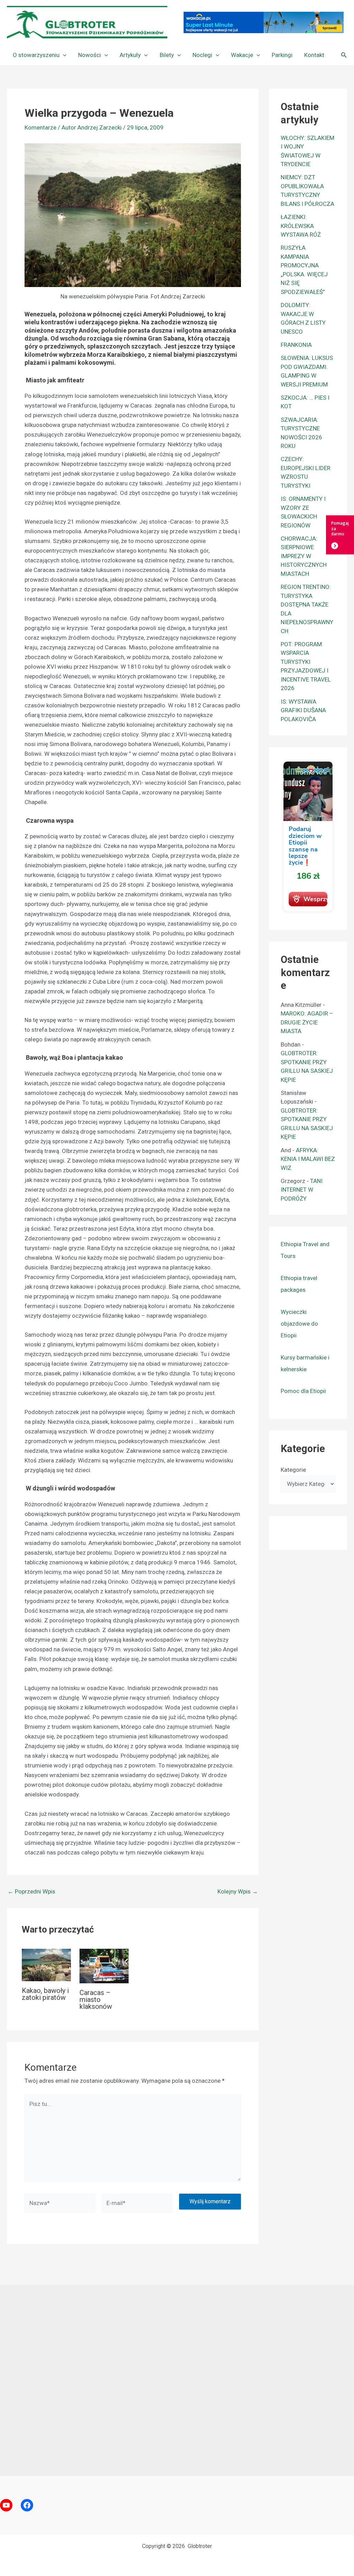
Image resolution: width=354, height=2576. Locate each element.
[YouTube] (6, 2505)
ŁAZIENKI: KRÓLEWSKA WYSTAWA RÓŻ (301, 226)
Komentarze (40, 127)
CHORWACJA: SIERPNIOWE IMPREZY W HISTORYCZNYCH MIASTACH (304, 556)
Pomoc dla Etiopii (303, 1391)
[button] (63, 55)
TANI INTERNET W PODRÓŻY (302, 1190)
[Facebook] (27, 2505)
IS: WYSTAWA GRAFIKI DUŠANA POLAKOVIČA (303, 710)
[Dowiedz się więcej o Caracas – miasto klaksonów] (104, 1965)
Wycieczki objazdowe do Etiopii (299, 1324)
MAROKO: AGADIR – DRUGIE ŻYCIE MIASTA (307, 1022)
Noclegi (202, 55)
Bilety (167, 55)
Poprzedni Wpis (31, 1892)
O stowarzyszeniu (36, 55)
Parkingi (282, 55)
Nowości (90, 55)
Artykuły (130, 55)
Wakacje (242, 55)
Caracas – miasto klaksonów (96, 2000)
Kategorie (293, 1470)
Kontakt (314, 55)
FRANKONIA (296, 345)
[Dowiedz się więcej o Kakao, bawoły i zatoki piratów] (46, 1964)
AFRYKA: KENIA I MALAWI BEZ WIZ (308, 1159)
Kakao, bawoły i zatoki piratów (45, 1994)
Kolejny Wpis (238, 1892)
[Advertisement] (177, 2381)
